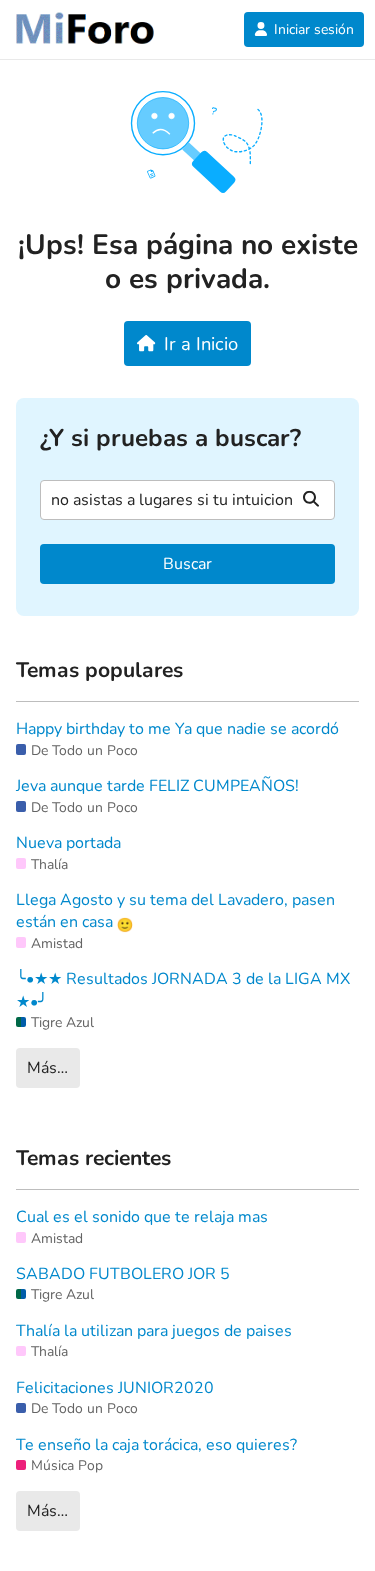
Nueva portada (68, 843)
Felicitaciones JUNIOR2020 (115, 1388)
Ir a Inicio (201, 343)
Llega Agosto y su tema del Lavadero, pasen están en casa (175, 911)
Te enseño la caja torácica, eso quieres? (156, 1445)
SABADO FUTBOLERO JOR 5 (123, 1274)
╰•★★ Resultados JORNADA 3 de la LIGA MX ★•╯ (183, 990)
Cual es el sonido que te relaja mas (142, 1217)
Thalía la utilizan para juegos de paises (154, 1331)
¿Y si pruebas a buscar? (170, 438)
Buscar (187, 564)
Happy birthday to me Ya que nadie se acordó (177, 729)
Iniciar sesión (314, 29)
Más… (47, 1068)
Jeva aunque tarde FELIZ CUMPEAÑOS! (157, 786)
